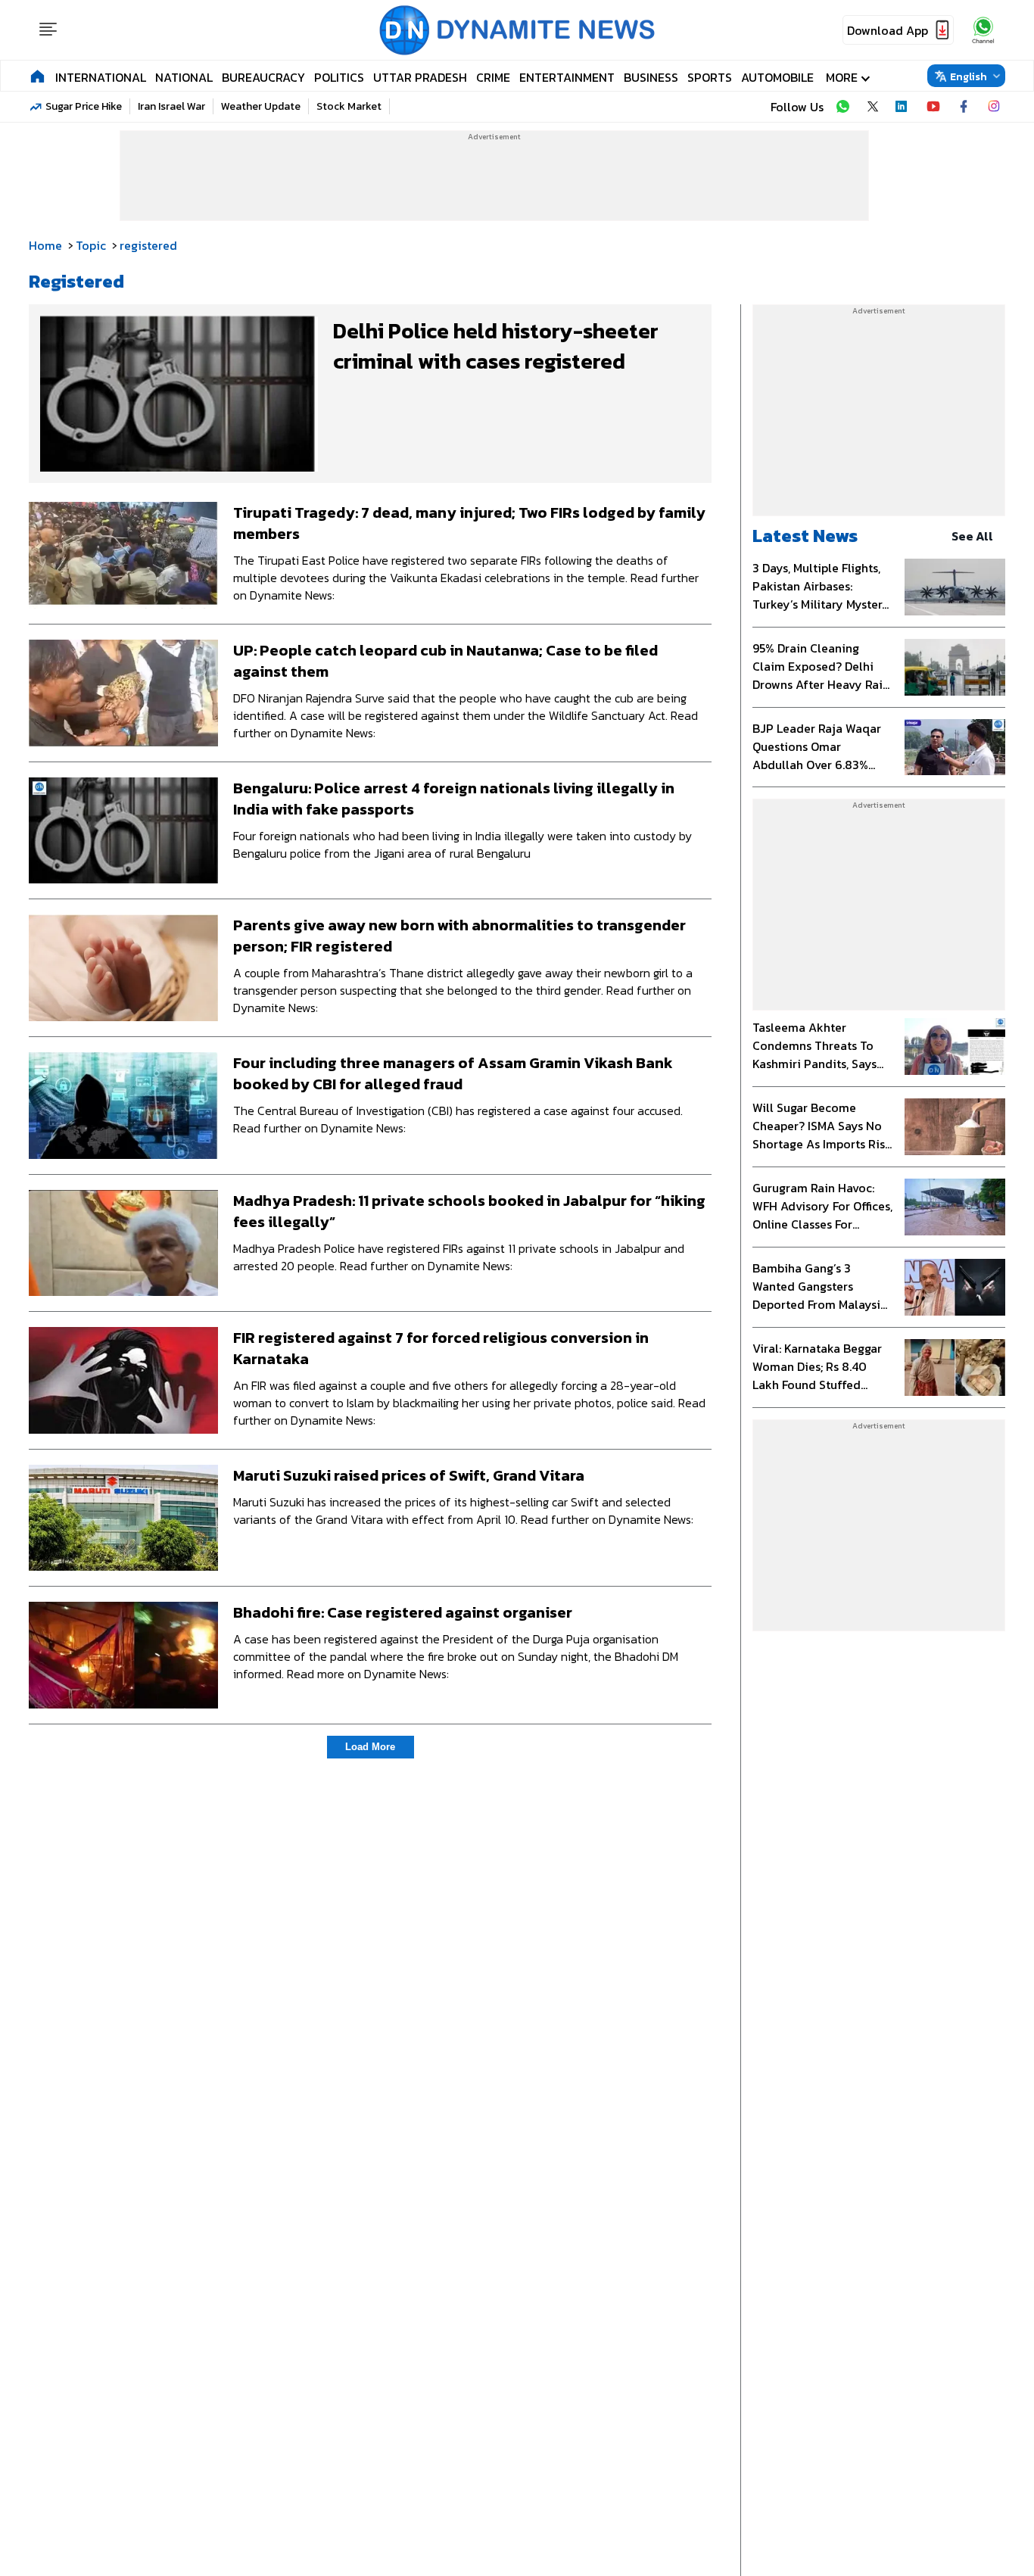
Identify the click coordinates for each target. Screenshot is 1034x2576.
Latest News (805, 536)
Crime (493, 77)
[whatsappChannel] (983, 30)
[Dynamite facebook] (964, 107)
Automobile (777, 77)
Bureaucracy (263, 77)
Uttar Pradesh (420, 77)
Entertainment (567, 77)
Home (45, 245)
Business (651, 77)
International (101, 77)
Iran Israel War (171, 106)
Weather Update (261, 106)
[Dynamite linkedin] (903, 107)
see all (972, 536)
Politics (339, 77)
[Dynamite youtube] (933, 107)
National (184, 77)
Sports (710, 77)
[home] (37, 76)
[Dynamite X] (873, 107)
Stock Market (349, 106)
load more (370, 1747)
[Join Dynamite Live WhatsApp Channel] (842, 107)
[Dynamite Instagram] (994, 107)
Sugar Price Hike (84, 106)
